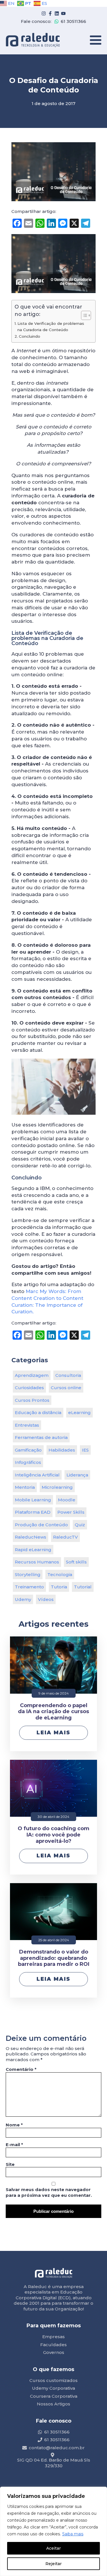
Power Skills (71, 1512)
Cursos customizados (53, 2380)
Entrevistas (27, 1425)
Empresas (53, 2337)
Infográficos (28, 1462)
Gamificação (28, 1450)
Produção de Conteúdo (41, 1525)
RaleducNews (31, 1537)
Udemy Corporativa (53, 2388)
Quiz (80, 1525)
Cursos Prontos (32, 1400)
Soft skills (76, 1562)
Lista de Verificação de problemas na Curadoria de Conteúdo (51, 327)
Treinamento (29, 1587)
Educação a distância (38, 1412)
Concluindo (30, 336)
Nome (14, 2125)
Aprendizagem (32, 1375)
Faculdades (53, 2345)
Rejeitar (53, 2564)
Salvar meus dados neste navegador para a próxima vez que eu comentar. (49, 2192)
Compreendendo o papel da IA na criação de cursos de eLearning (53, 1712)
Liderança (77, 1475)
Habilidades (62, 1450)
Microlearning (57, 1487)
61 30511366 (73, 21)
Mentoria (25, 1487)
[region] (53, 2531)
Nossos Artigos (53, 2404)
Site (10, 2164)
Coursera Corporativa (54, 2396)
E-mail (14, 2145)
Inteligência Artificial (37, 1475)
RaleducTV (65, 1537)
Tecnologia (60, 1574)
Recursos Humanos (37, 1562)
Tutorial (83, 1587)
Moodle (67, 1500)
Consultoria (68, 1375)
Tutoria (59, 1587)
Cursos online (66, 1388)
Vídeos (46, 1599)
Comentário (21, 2069)
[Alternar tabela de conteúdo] (83, 315)
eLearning (79, 1412)
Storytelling (28, 1574)
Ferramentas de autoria (41, 1437)
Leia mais (53, 1733)
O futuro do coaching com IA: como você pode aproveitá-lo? (53, 1835)
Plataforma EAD (33, 1512)
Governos (54, 2352)
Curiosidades (29, 1388)
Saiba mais (73, 2534)
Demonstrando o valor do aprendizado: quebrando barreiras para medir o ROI (54, 1958)
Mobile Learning (33, 1500)
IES (85, 1450)
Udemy (23, 1599)
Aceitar (53, 2548)
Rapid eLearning (33, 1550)
